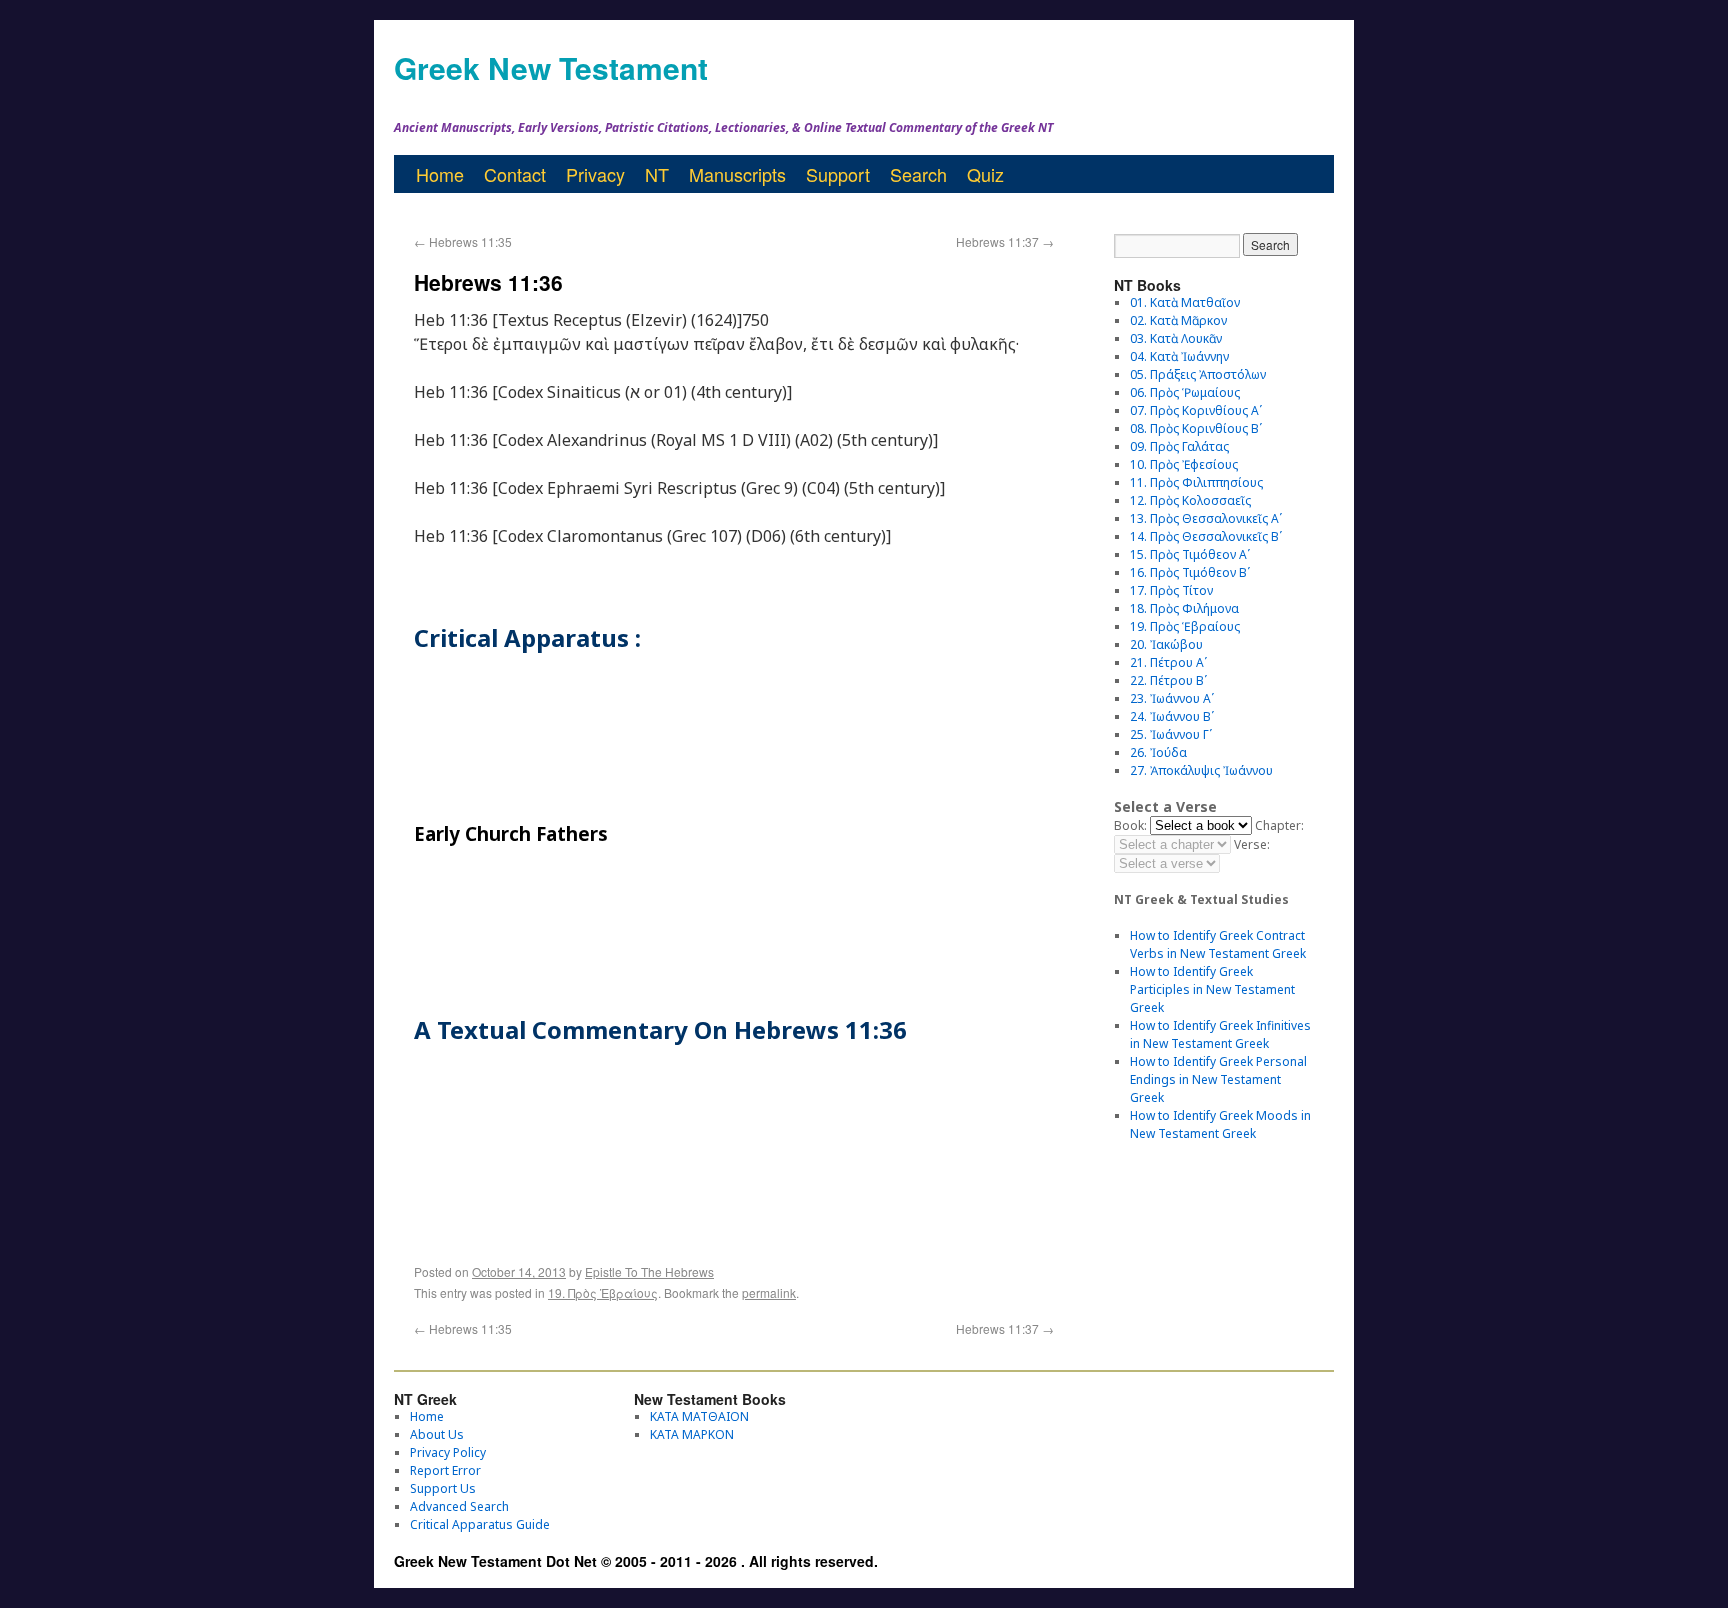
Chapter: (1279, 825)
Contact (515, 174)
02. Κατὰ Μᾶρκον (1178, 320)
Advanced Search (459, 1506)
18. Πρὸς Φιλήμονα (1184, 608)
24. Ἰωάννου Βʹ (1172, 716)
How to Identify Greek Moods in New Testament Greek (1220, 1124)
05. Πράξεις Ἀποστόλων (1198, 374)
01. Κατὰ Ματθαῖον (1185, 302)
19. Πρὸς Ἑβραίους (603, 1292)
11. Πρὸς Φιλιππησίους (1196, 482)
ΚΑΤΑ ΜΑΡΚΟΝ (692, 1434)
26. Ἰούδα (1158, 752)
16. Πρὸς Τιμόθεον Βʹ (1190, 572)
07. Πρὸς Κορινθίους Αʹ (1196, 410)
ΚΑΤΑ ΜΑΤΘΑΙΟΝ (699, 1416)
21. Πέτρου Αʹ (1168, 662)
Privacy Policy (448, 1452)
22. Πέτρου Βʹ (1168, 680)
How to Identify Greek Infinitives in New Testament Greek (1220, 1034)
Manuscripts (737, 174)
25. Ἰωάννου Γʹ (1171, 734)
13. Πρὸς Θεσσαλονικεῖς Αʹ (1206, 518)
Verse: (1252, 844)
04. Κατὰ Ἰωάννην (1179, 356)
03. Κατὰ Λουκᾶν (1176, 338)
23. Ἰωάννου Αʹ (1172, 698)
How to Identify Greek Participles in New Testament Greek (1212, 989)
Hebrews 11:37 (1005, 241)
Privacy (595, 174)
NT (657, 174)
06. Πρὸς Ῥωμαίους (1185, 392)
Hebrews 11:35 (463, 241)
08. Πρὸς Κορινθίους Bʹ (1196, 428)
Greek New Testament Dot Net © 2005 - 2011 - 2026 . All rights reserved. (636, 1561)
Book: (1130, 825)
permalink (769, 1292)
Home (440, 174)
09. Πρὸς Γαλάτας (1179, 446)
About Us (437, 1434)
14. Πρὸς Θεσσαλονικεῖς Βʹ (1206, 536)
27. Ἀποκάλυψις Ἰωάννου (1201, 770)
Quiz (985, 174)
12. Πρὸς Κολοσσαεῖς (1190, 500)
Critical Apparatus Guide (480, 1524)
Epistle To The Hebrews (649, 1271)
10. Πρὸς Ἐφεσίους (1184, 464)
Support (838, 174)
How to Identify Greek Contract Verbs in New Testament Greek (1218, 944)
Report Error (445, 1470)
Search (918, 174)
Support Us (443, 1488)
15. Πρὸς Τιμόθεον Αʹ (1190, 554)
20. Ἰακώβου (1166, 644)
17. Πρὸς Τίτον (1171, 590)
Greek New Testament (551, 67)
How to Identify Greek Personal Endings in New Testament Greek (1218, 1079)
